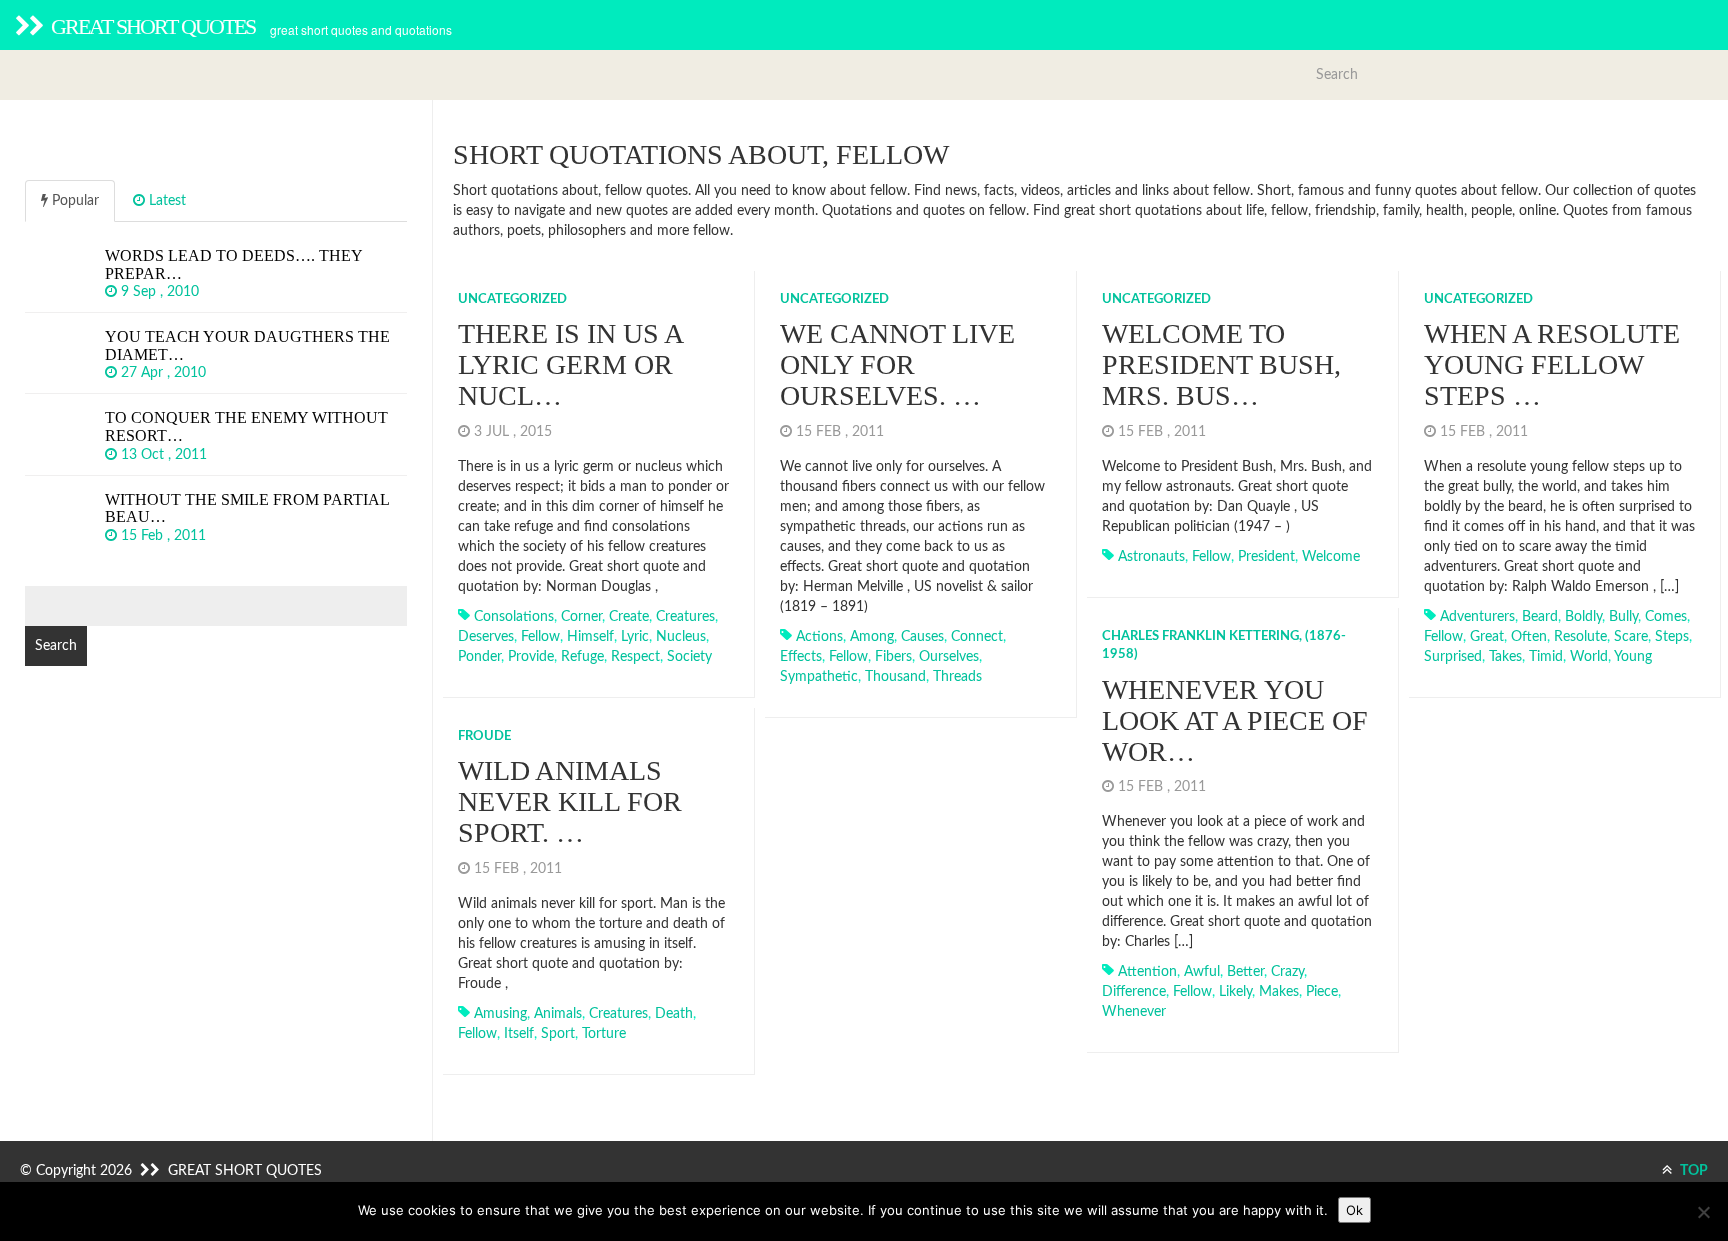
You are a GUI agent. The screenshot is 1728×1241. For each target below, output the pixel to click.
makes (1279, 992)
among (872, 637)
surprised (1453, 657)
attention (1147, 972)
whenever (1134, 1012)
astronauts (1151, 557)
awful (1202, 972)
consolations (514, 617)
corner (581, 617)
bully (1623, 617)
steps (1672, 637)
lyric (635, 637)
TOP (1692, 1171)
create (629, 617)
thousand (895, 677)
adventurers (1477, 617)
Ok (1354, 1210)
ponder (479, 657)
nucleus (681, 637)
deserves (486, 637)
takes (1505, 657)
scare (1631, 637)
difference (1134, 992)
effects (801, 657)
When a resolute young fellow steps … (1552, 364)
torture (604, 1034)
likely (1235, 992)
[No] (1703, 1212)
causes (922, 637)
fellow (540, 637)
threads (957, 677)
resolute (1580, 637)
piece (1322, 992)
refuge (582, 657)
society (689, 657)
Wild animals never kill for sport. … (570, 801)
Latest (165, 201)
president (1266, 557)
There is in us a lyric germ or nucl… (570, 364)
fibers (893, 657)
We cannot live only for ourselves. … (897, 364)
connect (977, 637)
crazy (1287, 972)
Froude (484, 736)
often (1529, 637)
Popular (73, 201)
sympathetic (819, 677)
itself (519, 1034)
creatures (685, 617)
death (674, 1014)
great (1487, 637)
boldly (1583, 617)
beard (1540, 617)
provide (531, 657)
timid (1546, 657)
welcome (1331, 557)
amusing (500, 1014)
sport (558, 1034)
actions (819, 637)
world (1589, 657)
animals (558, 1014)
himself (590, 637)
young (1633, 657)
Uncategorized (512, 299)
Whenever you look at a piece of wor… (1235, 720)
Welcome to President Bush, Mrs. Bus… (1221, 364)
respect (635, 657)
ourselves (949, 657)
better (1245, 972)
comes (1666, 617)
